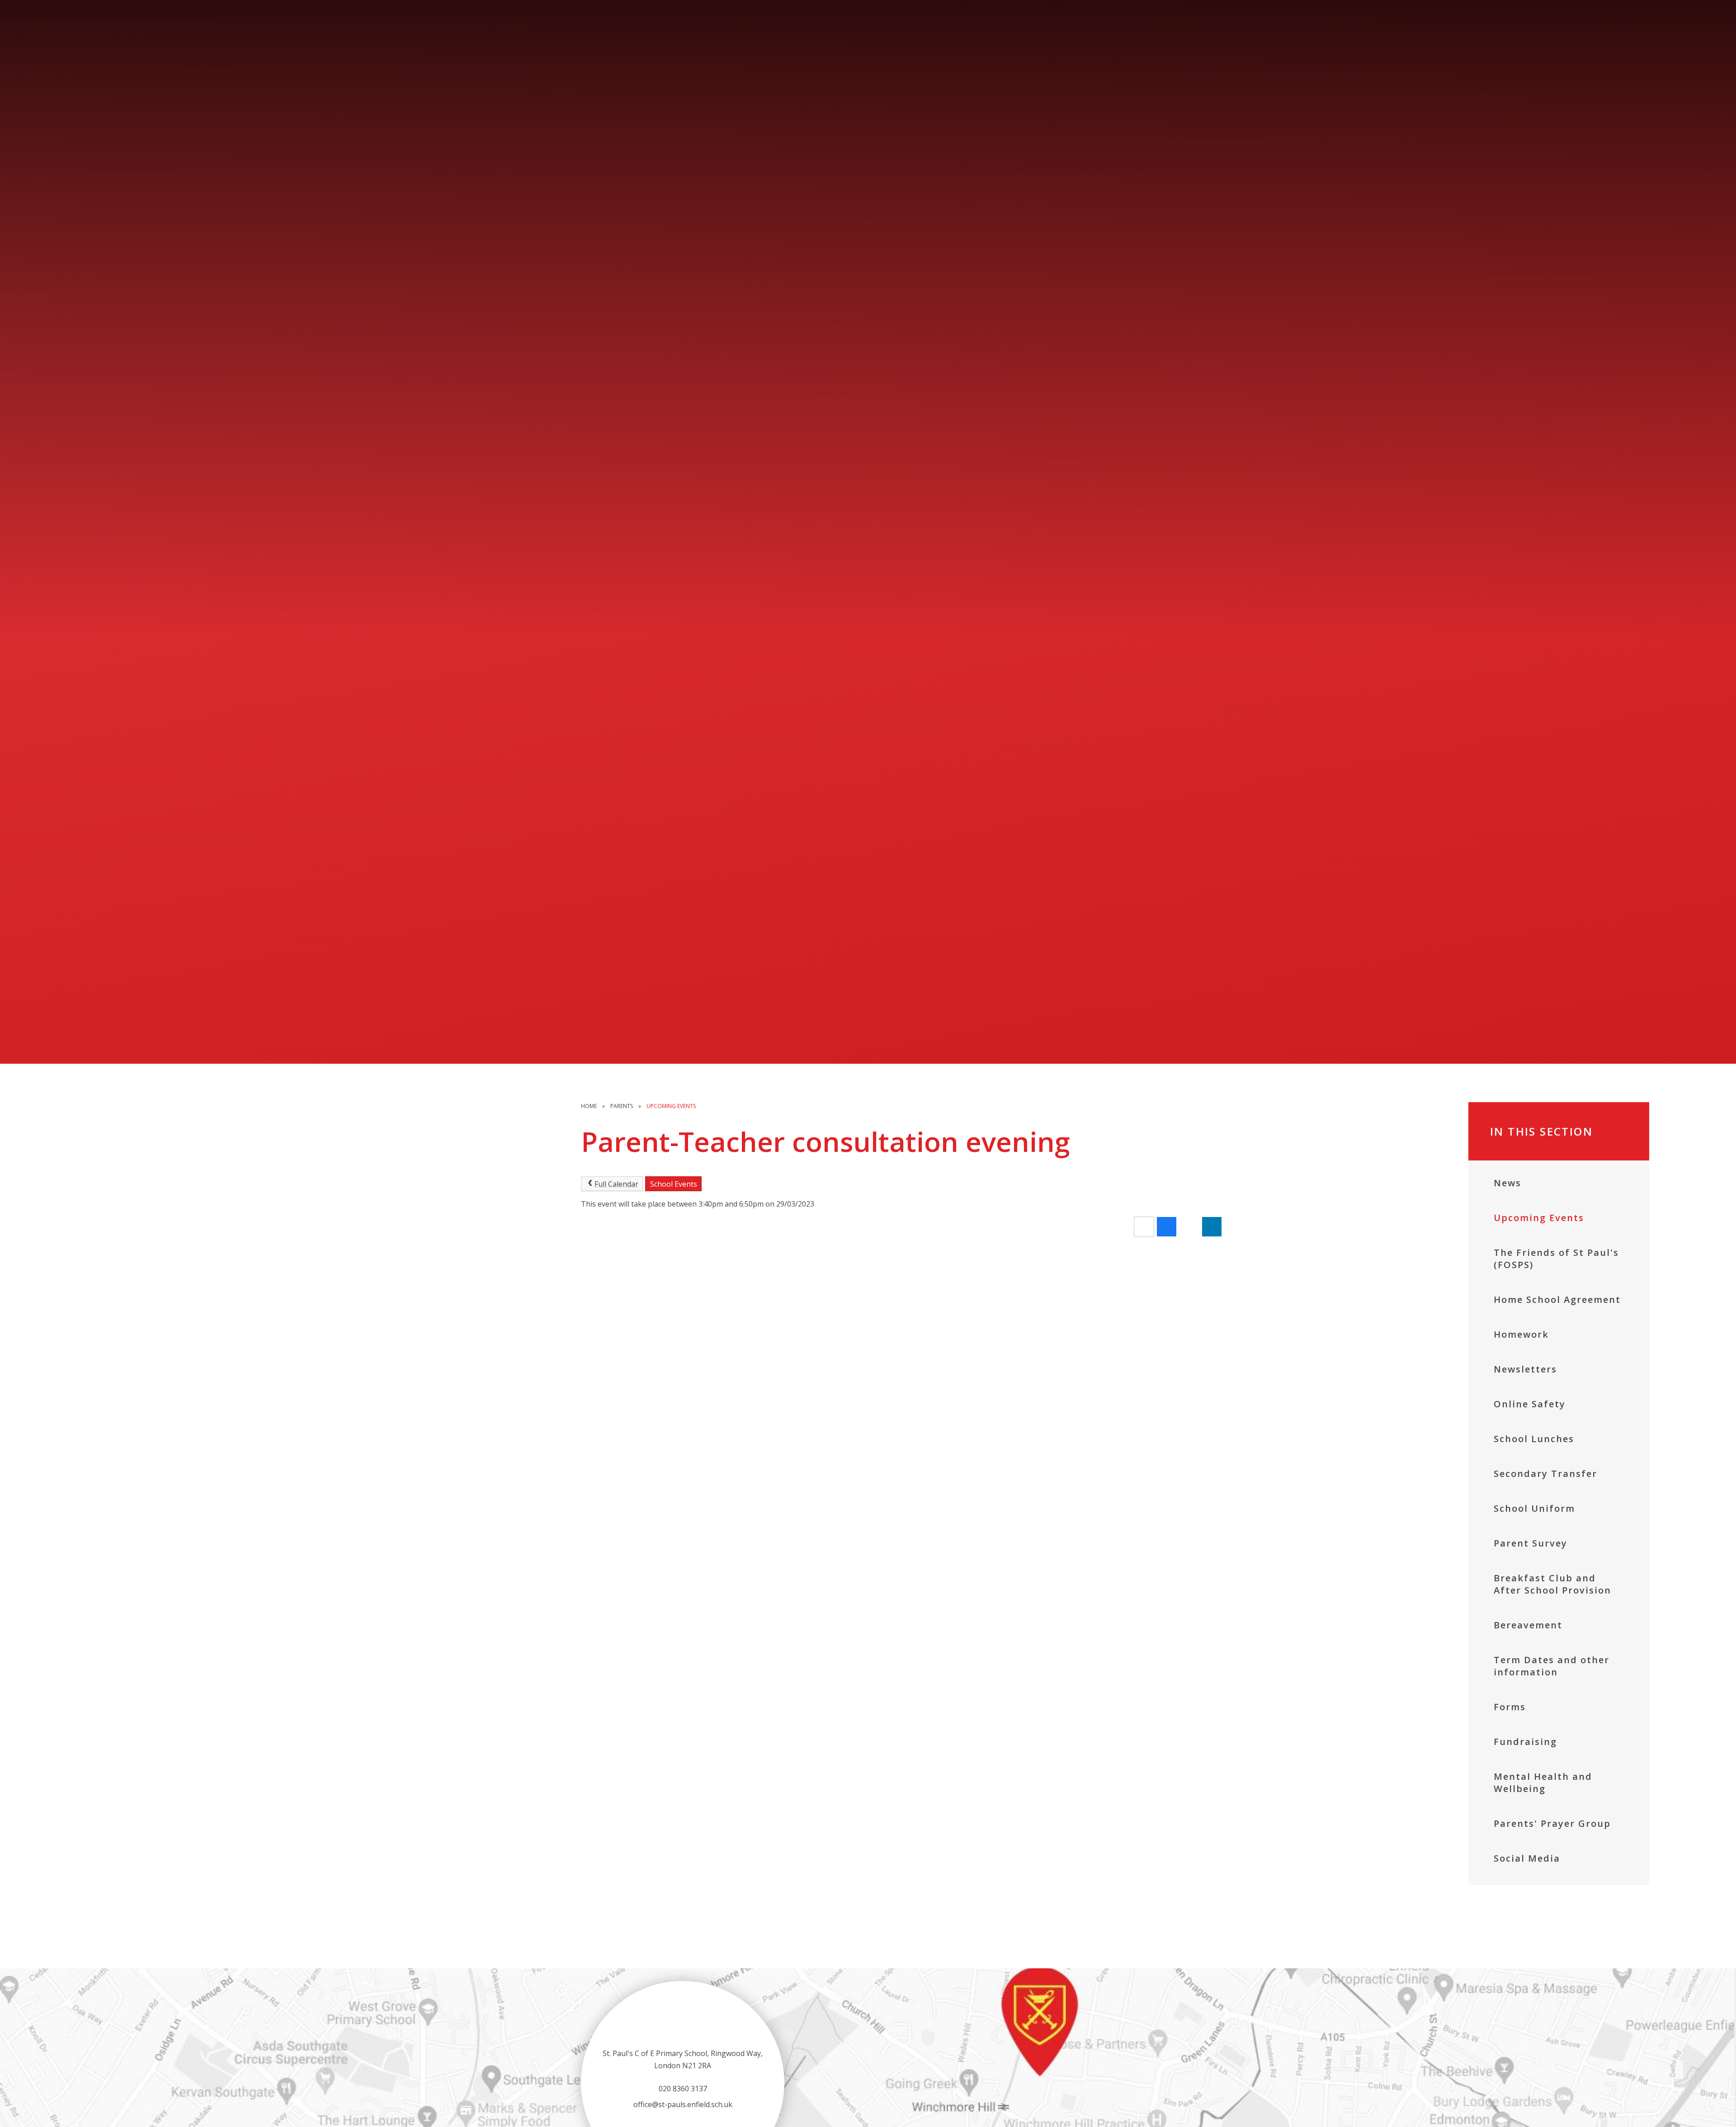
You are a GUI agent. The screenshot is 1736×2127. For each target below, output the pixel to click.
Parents (622, 1106)
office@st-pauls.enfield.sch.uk (683, 2104)
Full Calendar (616, 1184)
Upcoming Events (671, 1106)
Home (589, 1106)
